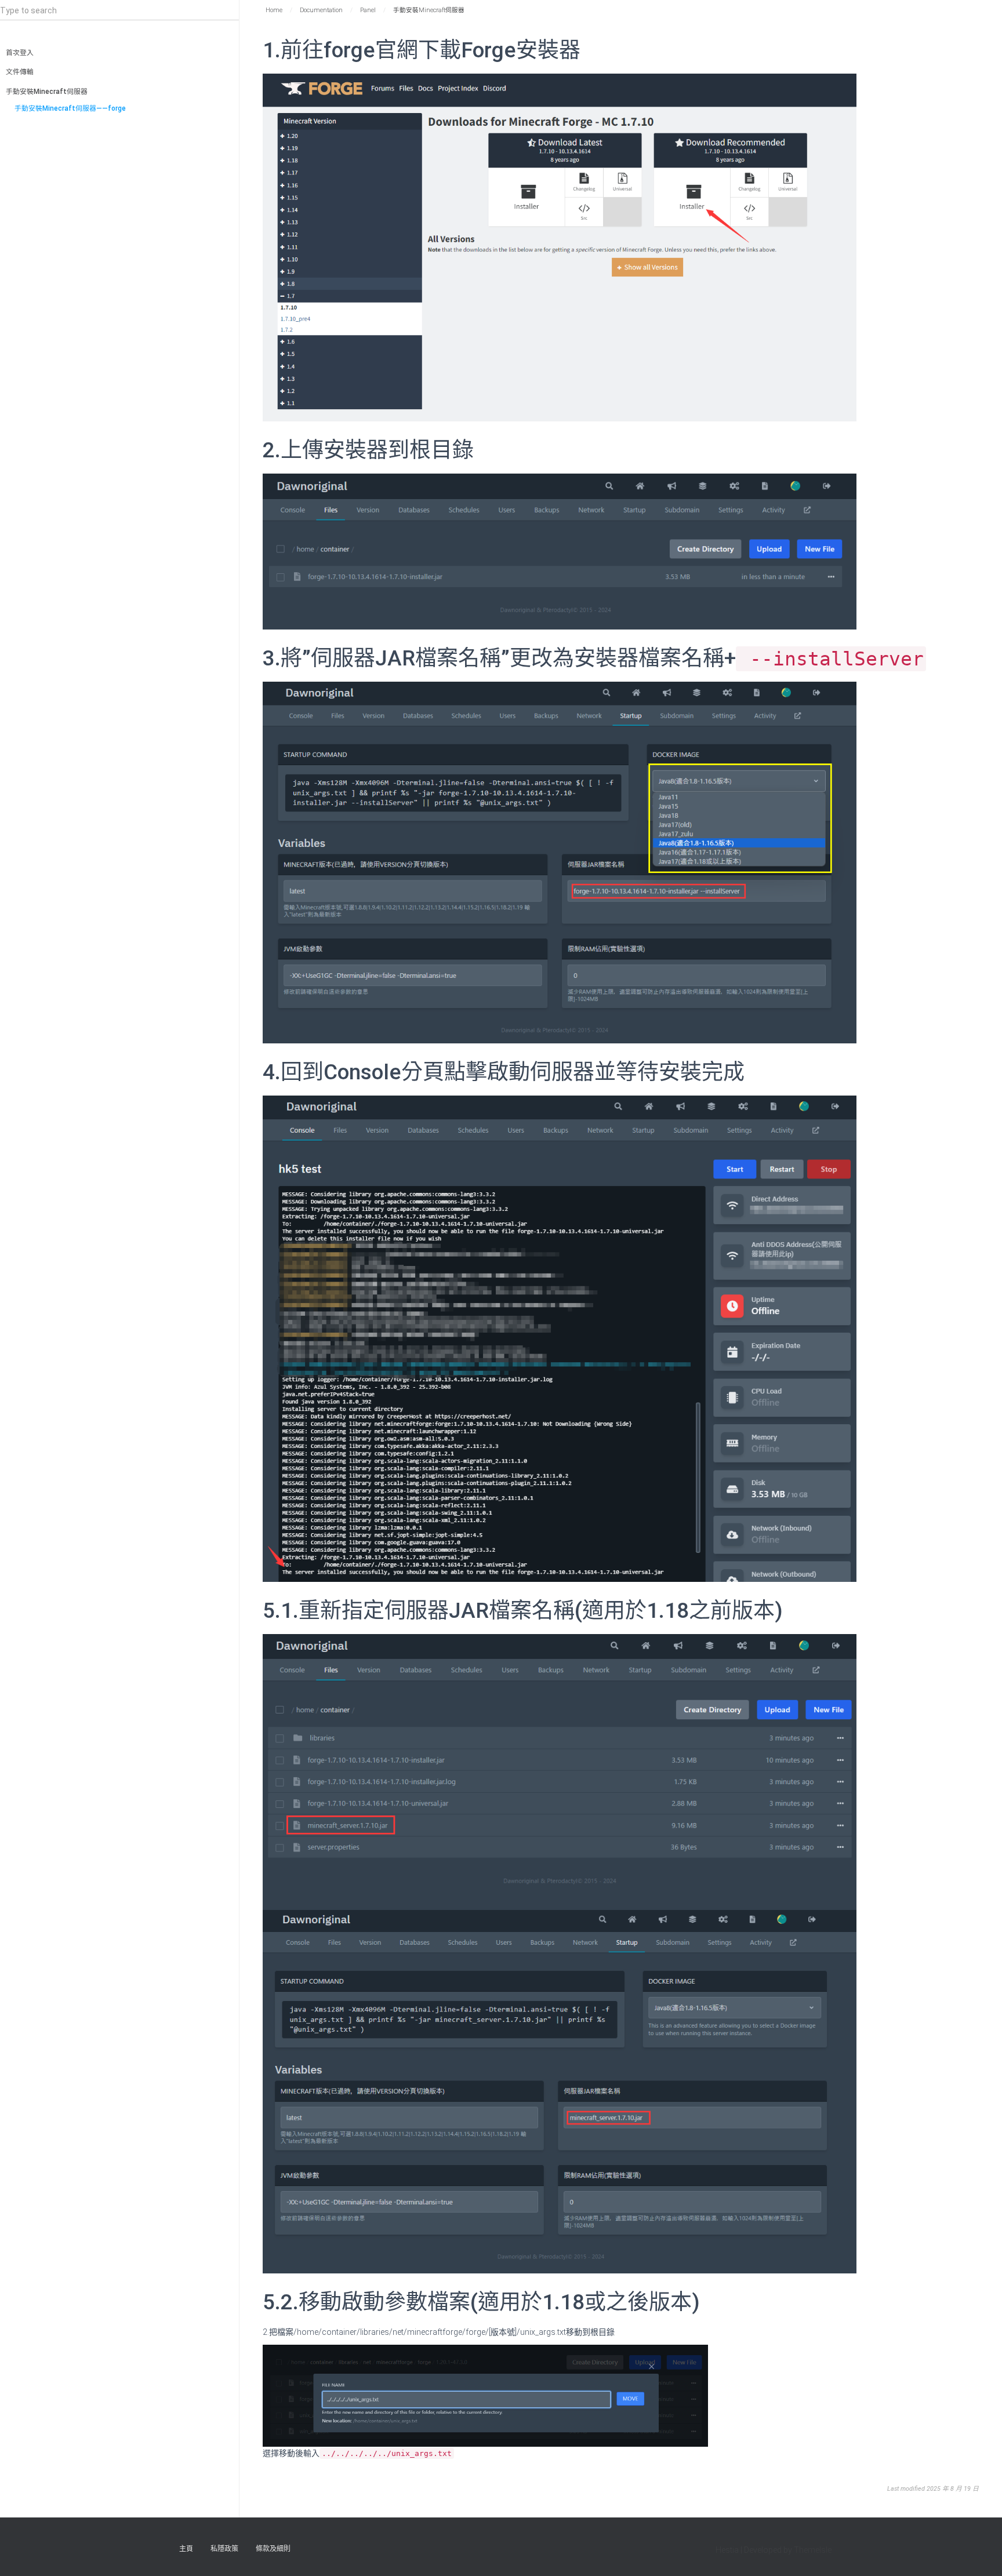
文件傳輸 (20, 72)
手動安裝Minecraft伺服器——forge (70, 108)
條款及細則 (273, 2549)
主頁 (186, 2549)
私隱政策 (224, 2549)
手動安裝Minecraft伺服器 (47, 92)
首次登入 (20, 53)
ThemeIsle (813, 2550)
